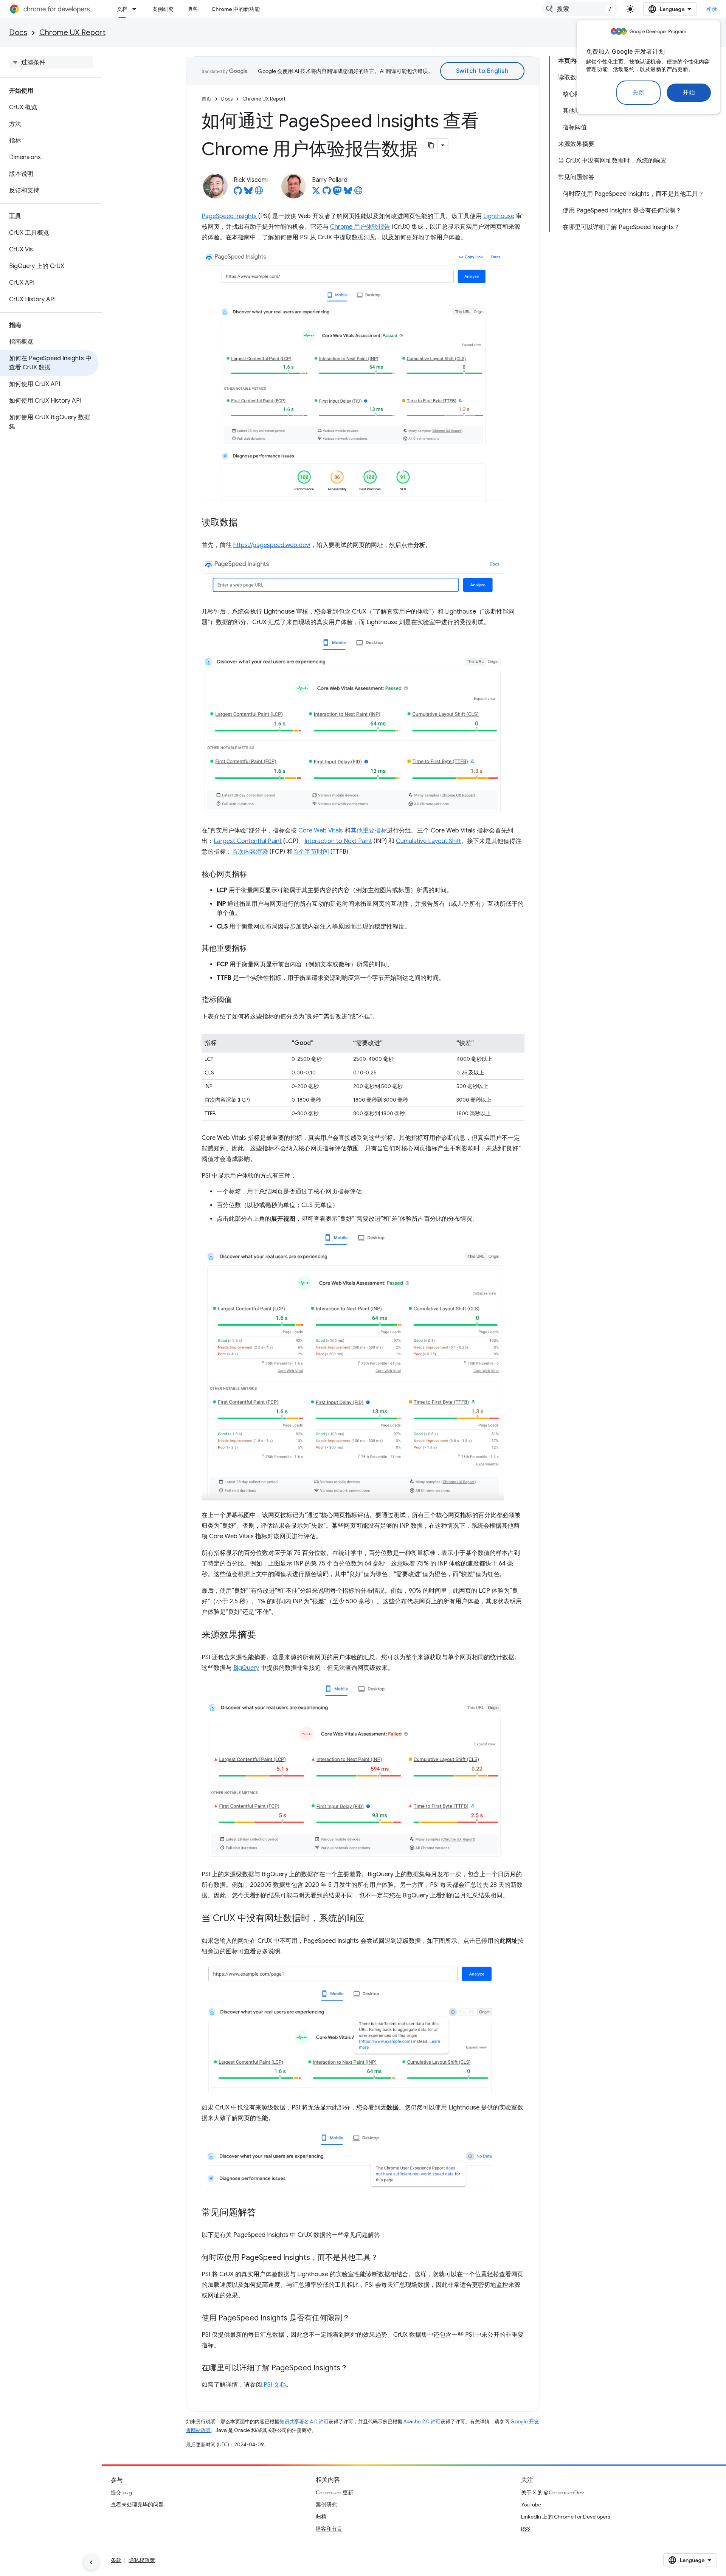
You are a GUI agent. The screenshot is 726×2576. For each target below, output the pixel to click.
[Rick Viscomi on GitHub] (238, 193)
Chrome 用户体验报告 (360, 227)
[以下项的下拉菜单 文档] (137, 9)
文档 (122, 9)
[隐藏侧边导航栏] (91, 2562)
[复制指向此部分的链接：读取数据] (245, 523)
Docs (18, 33)
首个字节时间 (311, 852)
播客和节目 (329, 2529)
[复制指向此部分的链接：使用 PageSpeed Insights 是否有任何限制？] (357, 2319)
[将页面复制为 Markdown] (431, 145)
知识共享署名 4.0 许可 (304, 2422)
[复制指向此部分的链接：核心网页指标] (254, 874)
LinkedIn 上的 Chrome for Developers (565, 2517)
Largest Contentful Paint (248, 841)
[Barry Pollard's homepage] (358, 193)
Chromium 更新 (334, 2492)
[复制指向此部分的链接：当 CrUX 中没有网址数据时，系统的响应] (372, 1919)
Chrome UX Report (72, 33)
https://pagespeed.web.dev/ (272, 545)
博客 (192, 9)
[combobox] (580, 9)
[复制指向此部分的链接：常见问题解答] (264, 2213)
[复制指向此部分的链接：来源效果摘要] (264, 1635)
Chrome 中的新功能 (236, 9)
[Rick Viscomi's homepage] (259, 193)
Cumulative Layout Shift (428, 841)
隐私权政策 (142, 2560)
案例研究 (163, 9)
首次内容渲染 (250, 852)
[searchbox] (51, 62)
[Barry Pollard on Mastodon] (337, 193)
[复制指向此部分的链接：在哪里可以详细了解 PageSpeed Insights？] (355, 2368)
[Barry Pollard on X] (316, 193)
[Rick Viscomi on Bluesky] (248, 193)
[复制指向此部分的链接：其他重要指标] (254, 949)
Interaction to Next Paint (338, 841)
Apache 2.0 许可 (422, 2422)
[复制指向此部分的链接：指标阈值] (239, 1000)
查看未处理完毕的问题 (137, 2505)
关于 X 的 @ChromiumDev (552, 2492)
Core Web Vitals (321, 831)
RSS (526, 2529)
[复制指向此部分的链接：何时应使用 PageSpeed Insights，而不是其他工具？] (386, 2258)
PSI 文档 (275, 2385)
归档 (321, 2517)
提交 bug (121, 2492)
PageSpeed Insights (229, 216)
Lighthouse (499, 216)
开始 (689, 93)
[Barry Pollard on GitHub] (327, 193)
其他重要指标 (369, 831)
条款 (116, 2560)
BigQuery (246, 1668)
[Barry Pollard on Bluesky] (348, 193)
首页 (206, 99)
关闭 (638, 93)
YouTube (531, 2505)
